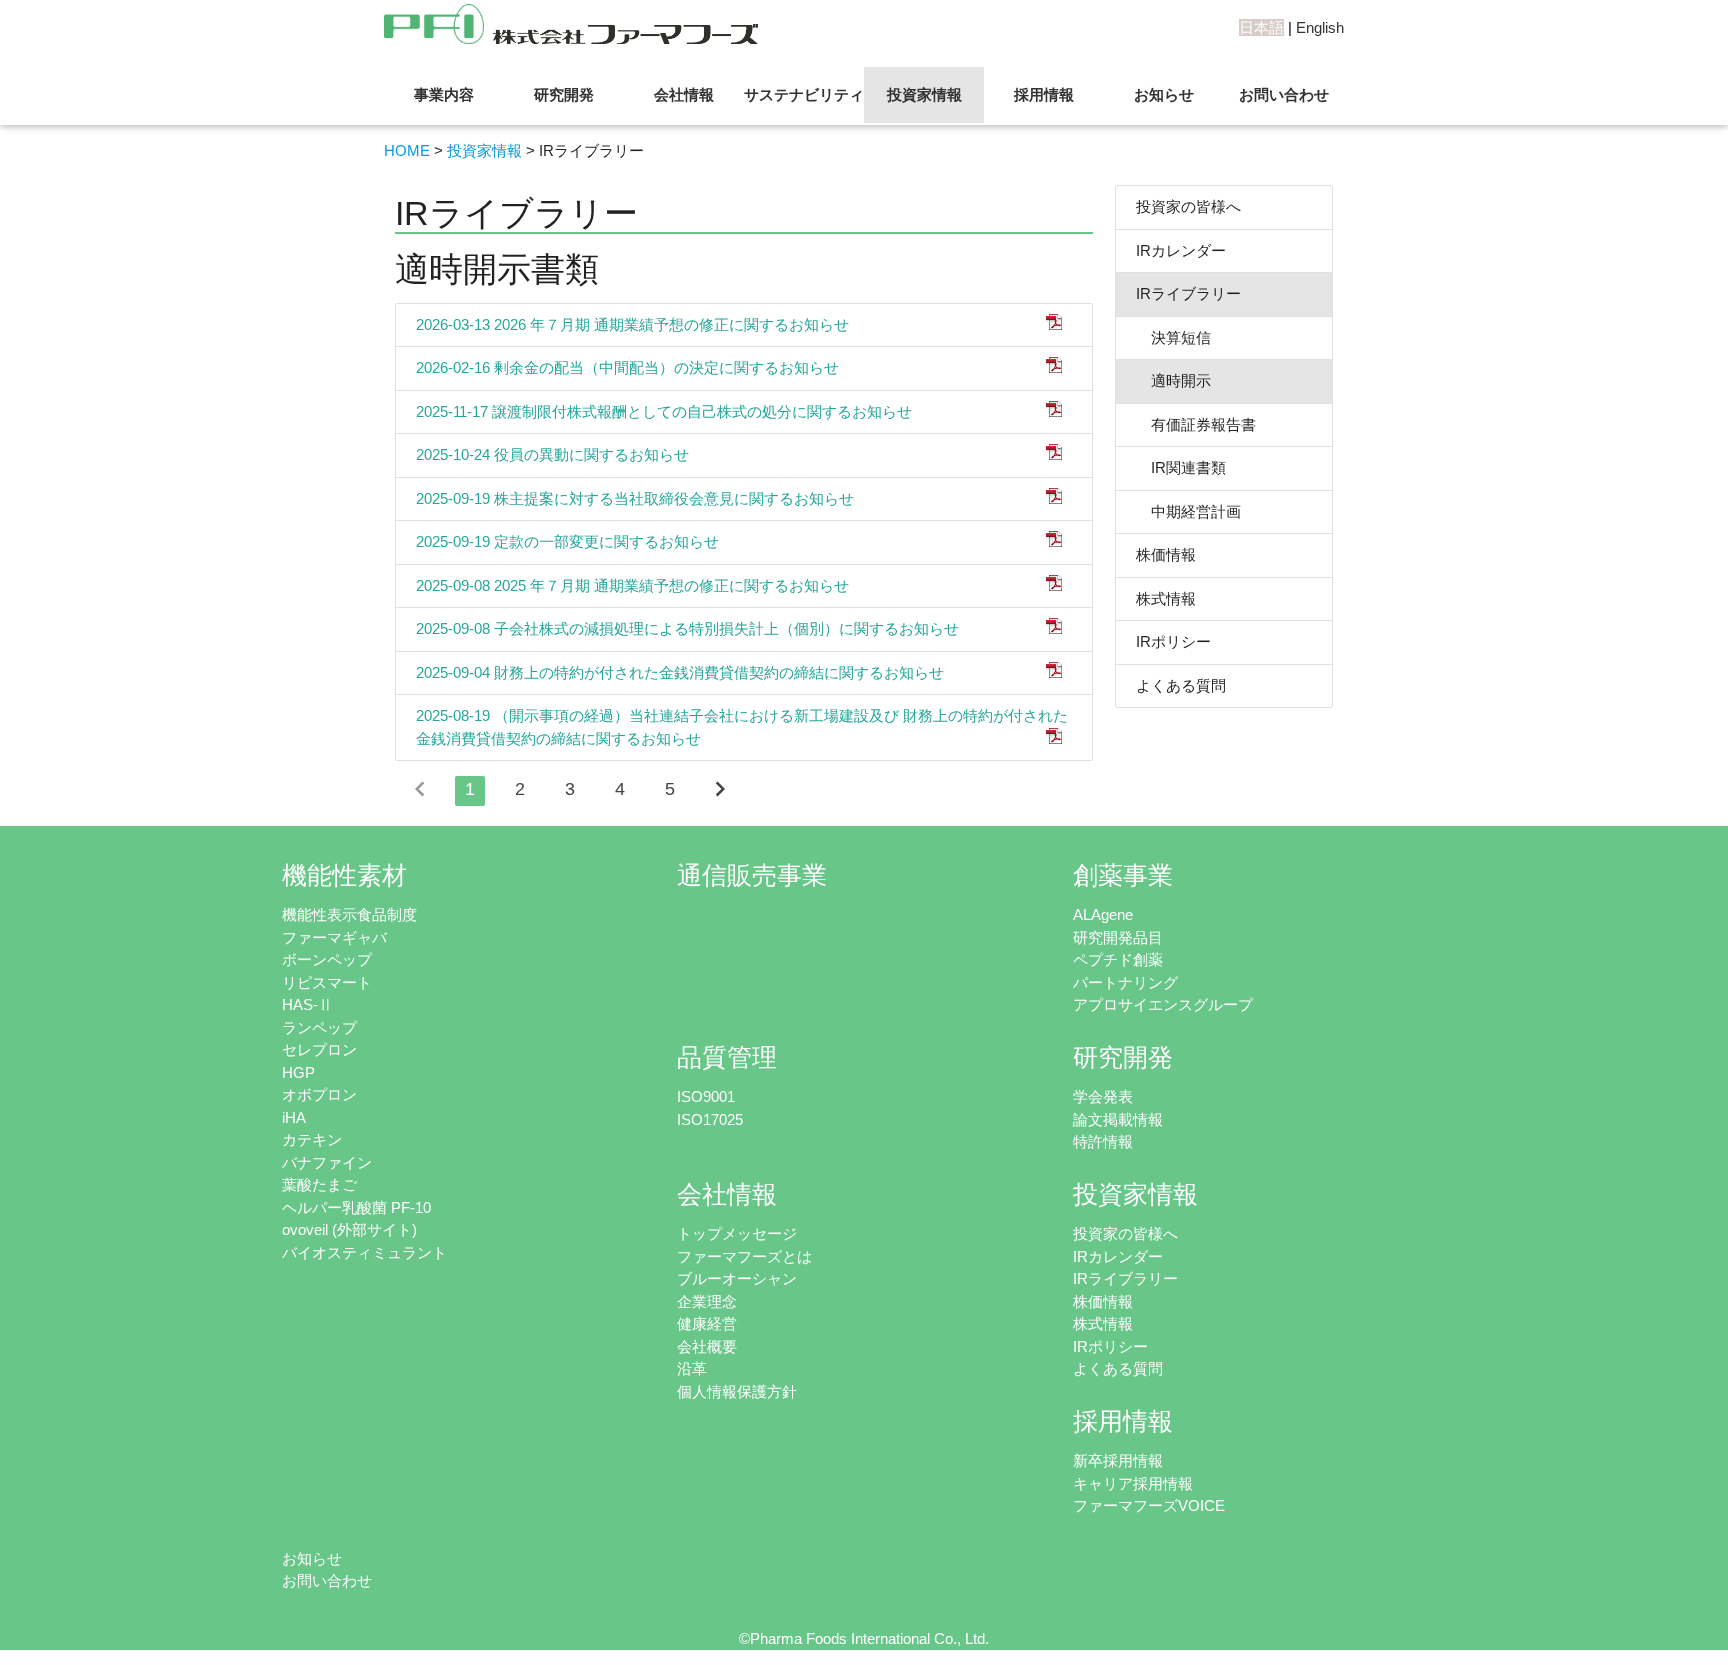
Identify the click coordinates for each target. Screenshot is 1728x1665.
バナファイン (327, 1162)
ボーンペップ (327, 959)
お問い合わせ (1284, 94)
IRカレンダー (1181, 250)
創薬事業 (1123, 875)
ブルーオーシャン (737, 1278)
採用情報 (1044, 94)
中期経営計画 (1188, 511)
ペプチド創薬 (1118, 959)
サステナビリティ (804, 94)
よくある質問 (1181, 685)
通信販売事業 (752, 875)
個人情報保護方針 (737, 1391)
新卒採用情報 (1118, 1460)
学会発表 (1103, 1096)
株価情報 (1166, 554)
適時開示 (1173, 380)
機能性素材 (344, 875)
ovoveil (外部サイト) (349, 1229)
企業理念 (707, 1301)
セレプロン (319, 1049)
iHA (294, 1117)
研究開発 (564, 94)
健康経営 (707, 1323)
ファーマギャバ (334, 937)
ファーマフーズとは (744, 1256)
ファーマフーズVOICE (1149, 1505)
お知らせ (1164, 94)
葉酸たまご (319, 1184)
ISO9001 (706, 1096)
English (1320, 27)
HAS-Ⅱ (307, 1004)
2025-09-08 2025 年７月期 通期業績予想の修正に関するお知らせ (632, 585)
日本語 (1261, 27)
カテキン (312, 1139)
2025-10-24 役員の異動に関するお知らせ (552, 454)
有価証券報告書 (1196, 424)
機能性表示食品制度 (349, 914)
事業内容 (444, 94)
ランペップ (319, 1027)
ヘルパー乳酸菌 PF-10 (356, 1207)
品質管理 (727, 1057)
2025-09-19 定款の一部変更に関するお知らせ (567, 541)
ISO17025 (710, 1119)
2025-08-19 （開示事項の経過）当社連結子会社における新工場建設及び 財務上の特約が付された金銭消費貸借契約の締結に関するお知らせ (742, 727)
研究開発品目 (1118, 937)
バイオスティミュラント (364, 1252)
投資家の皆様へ (1188, 206)
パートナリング (1125, 982)
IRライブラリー (1188, 293)
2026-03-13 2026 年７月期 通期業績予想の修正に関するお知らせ (632, 324)
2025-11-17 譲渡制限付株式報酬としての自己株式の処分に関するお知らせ (664, 411)
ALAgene (1103, 914)
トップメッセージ (737, 1233)
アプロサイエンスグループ (1163, 1004)
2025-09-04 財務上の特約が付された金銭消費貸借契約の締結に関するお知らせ (680, 672)
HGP (298, 1072)
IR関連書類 (1181, 467)
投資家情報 (924, 94)
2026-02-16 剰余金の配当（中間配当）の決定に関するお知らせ (627, 367)
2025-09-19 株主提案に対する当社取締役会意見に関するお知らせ (635, 498)
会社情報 (684, 94)
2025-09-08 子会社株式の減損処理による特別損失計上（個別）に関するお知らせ (687, 628)
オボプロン (319, 1094)
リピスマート (327, 982)
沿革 (692, 1368)
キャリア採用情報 (1133, 1483)
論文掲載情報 (1118, 1119)
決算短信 (1173, 337)
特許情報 (1103, 1141)
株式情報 (1166, 598)
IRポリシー (1173, 641)
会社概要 (707, 1346)
